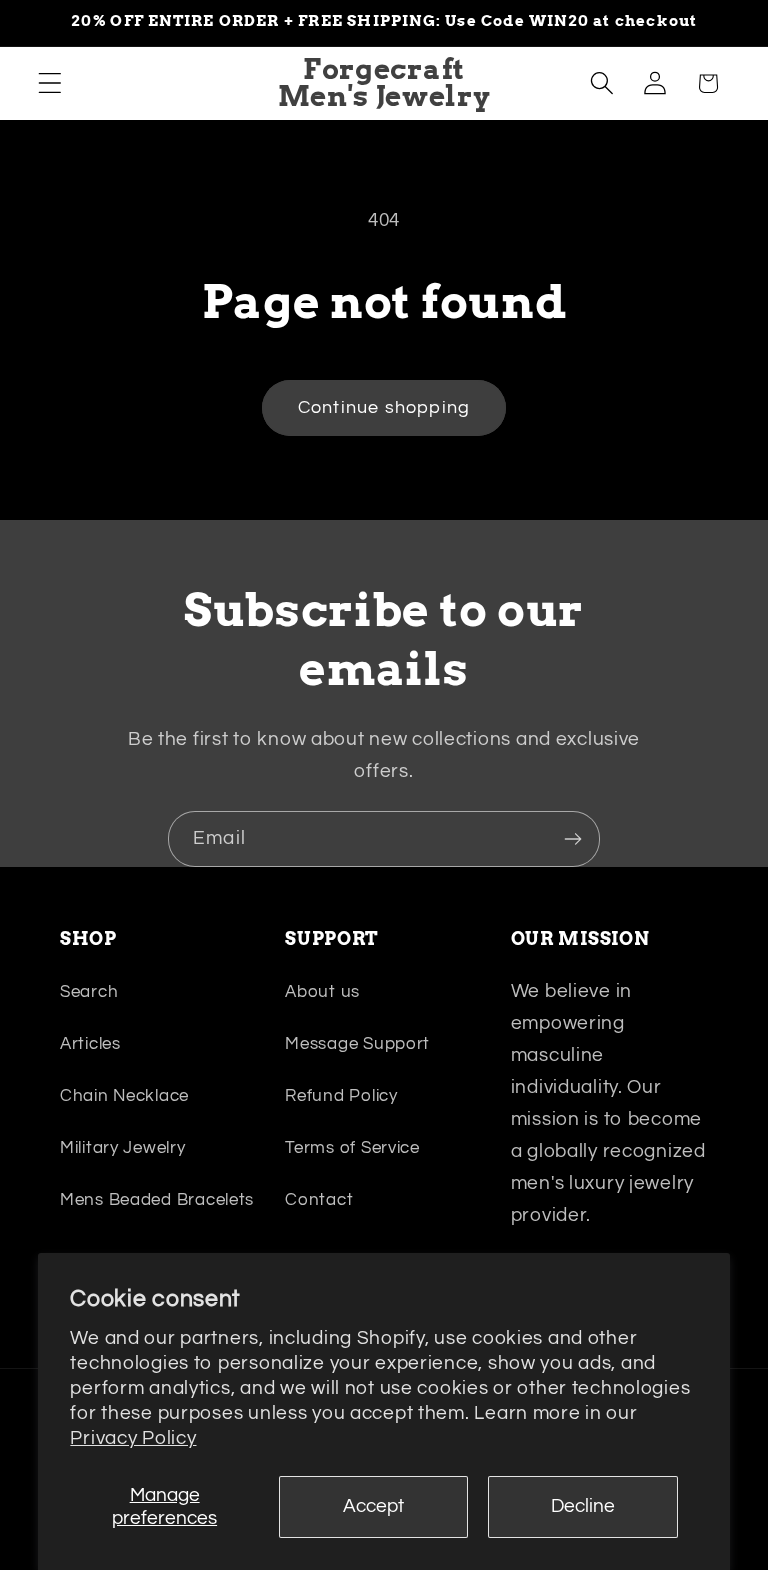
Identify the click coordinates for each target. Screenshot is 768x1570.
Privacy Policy (133, 1438)
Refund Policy (341, 1096)
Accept (373, 1506)
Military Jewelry (123, 1148)
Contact (319, 1200)
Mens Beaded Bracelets (157, 1200)
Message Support (357, 1044)
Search (89, 992)
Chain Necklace (124, 1096)
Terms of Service (352, 1148)
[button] (50, 83)
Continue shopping (384, 407)
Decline (583, 1506)
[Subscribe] (572, 839)
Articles (90, 1044)
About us (322, 992)
